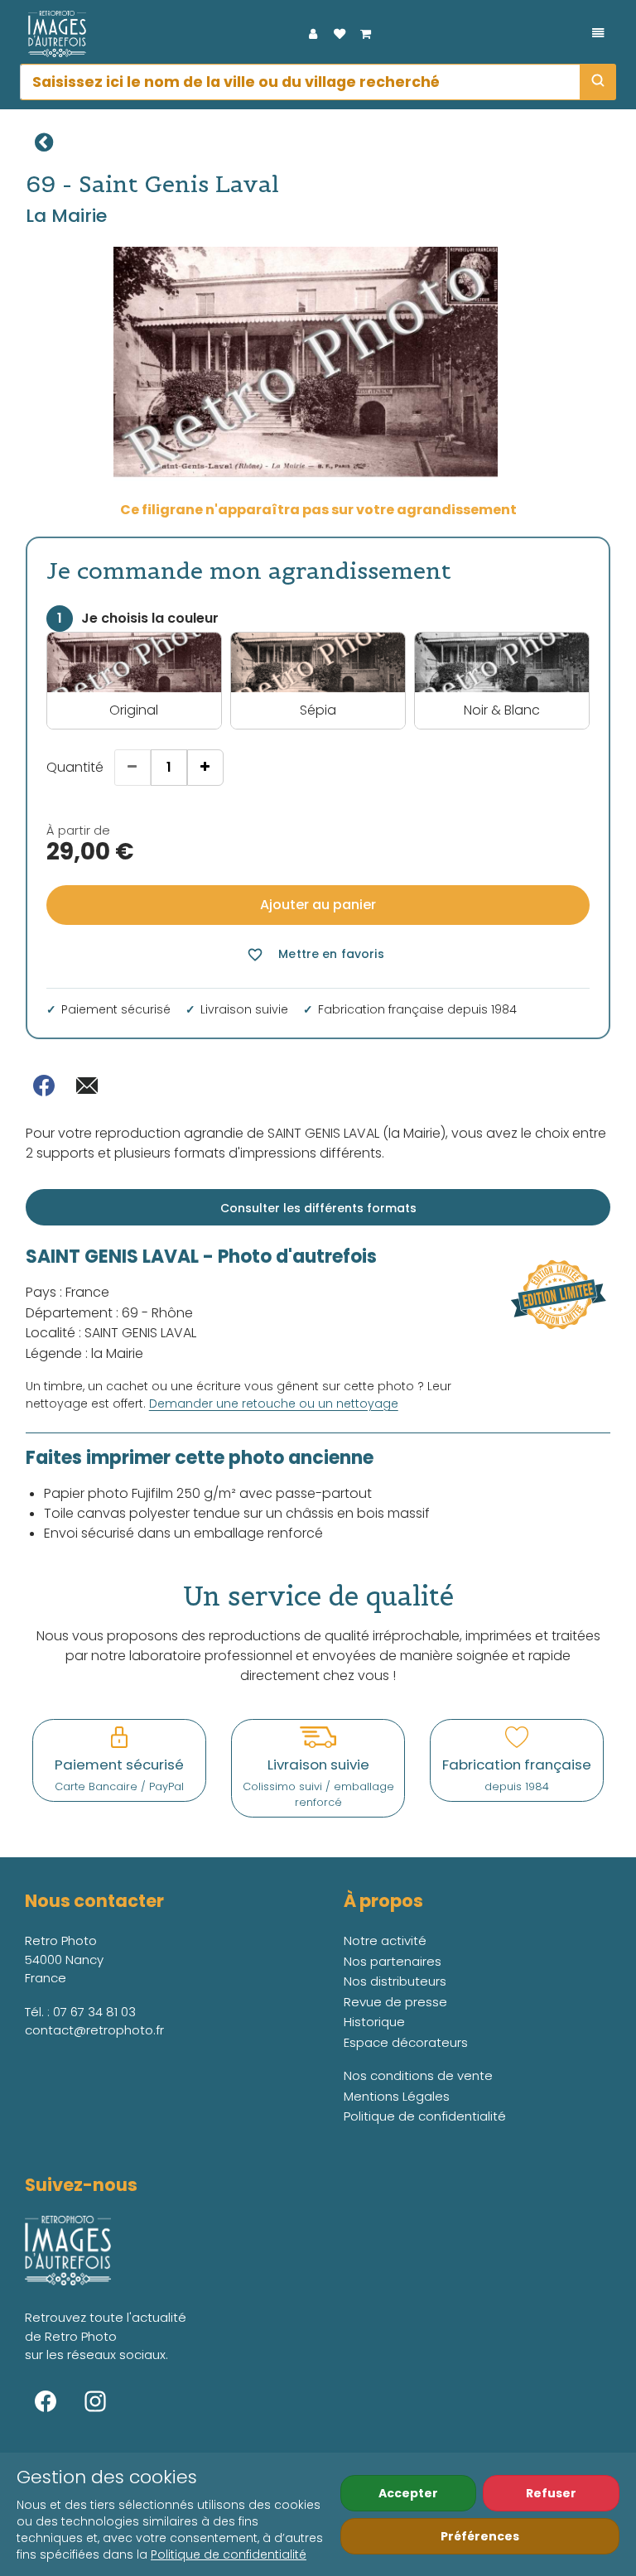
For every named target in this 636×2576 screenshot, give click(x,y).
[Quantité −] (132, 768)
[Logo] (53, 34)
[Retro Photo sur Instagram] (95, 2401)
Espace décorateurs (406, 2042)
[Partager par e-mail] (87, 1086)
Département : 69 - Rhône (109, 1313)
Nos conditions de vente (418, 2075)
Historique (374, 2022)
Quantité (75, 767)
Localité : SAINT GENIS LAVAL (111, 1333)
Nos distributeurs (395, 1981)
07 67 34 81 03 (94, 2012)
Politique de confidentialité (229, 2554)
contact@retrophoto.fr (94, 2030)
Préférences (480, 2536)
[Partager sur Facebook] (44, 1086)
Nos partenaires (393, 1961)
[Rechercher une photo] (598, 82)
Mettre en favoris (315, 954)
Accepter (408, 2493)
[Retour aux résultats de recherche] (44, 142)
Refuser (551, 2493)
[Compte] (313, 34)
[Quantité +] (205, 768)
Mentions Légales (397, 2096)
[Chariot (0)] (366, 34)
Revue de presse (395, 2002)
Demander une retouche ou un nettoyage (274, 1404)
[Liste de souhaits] (340, 34)
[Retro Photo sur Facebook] (46, 2401)
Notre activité (385, 1940)
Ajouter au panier (318, 905)
